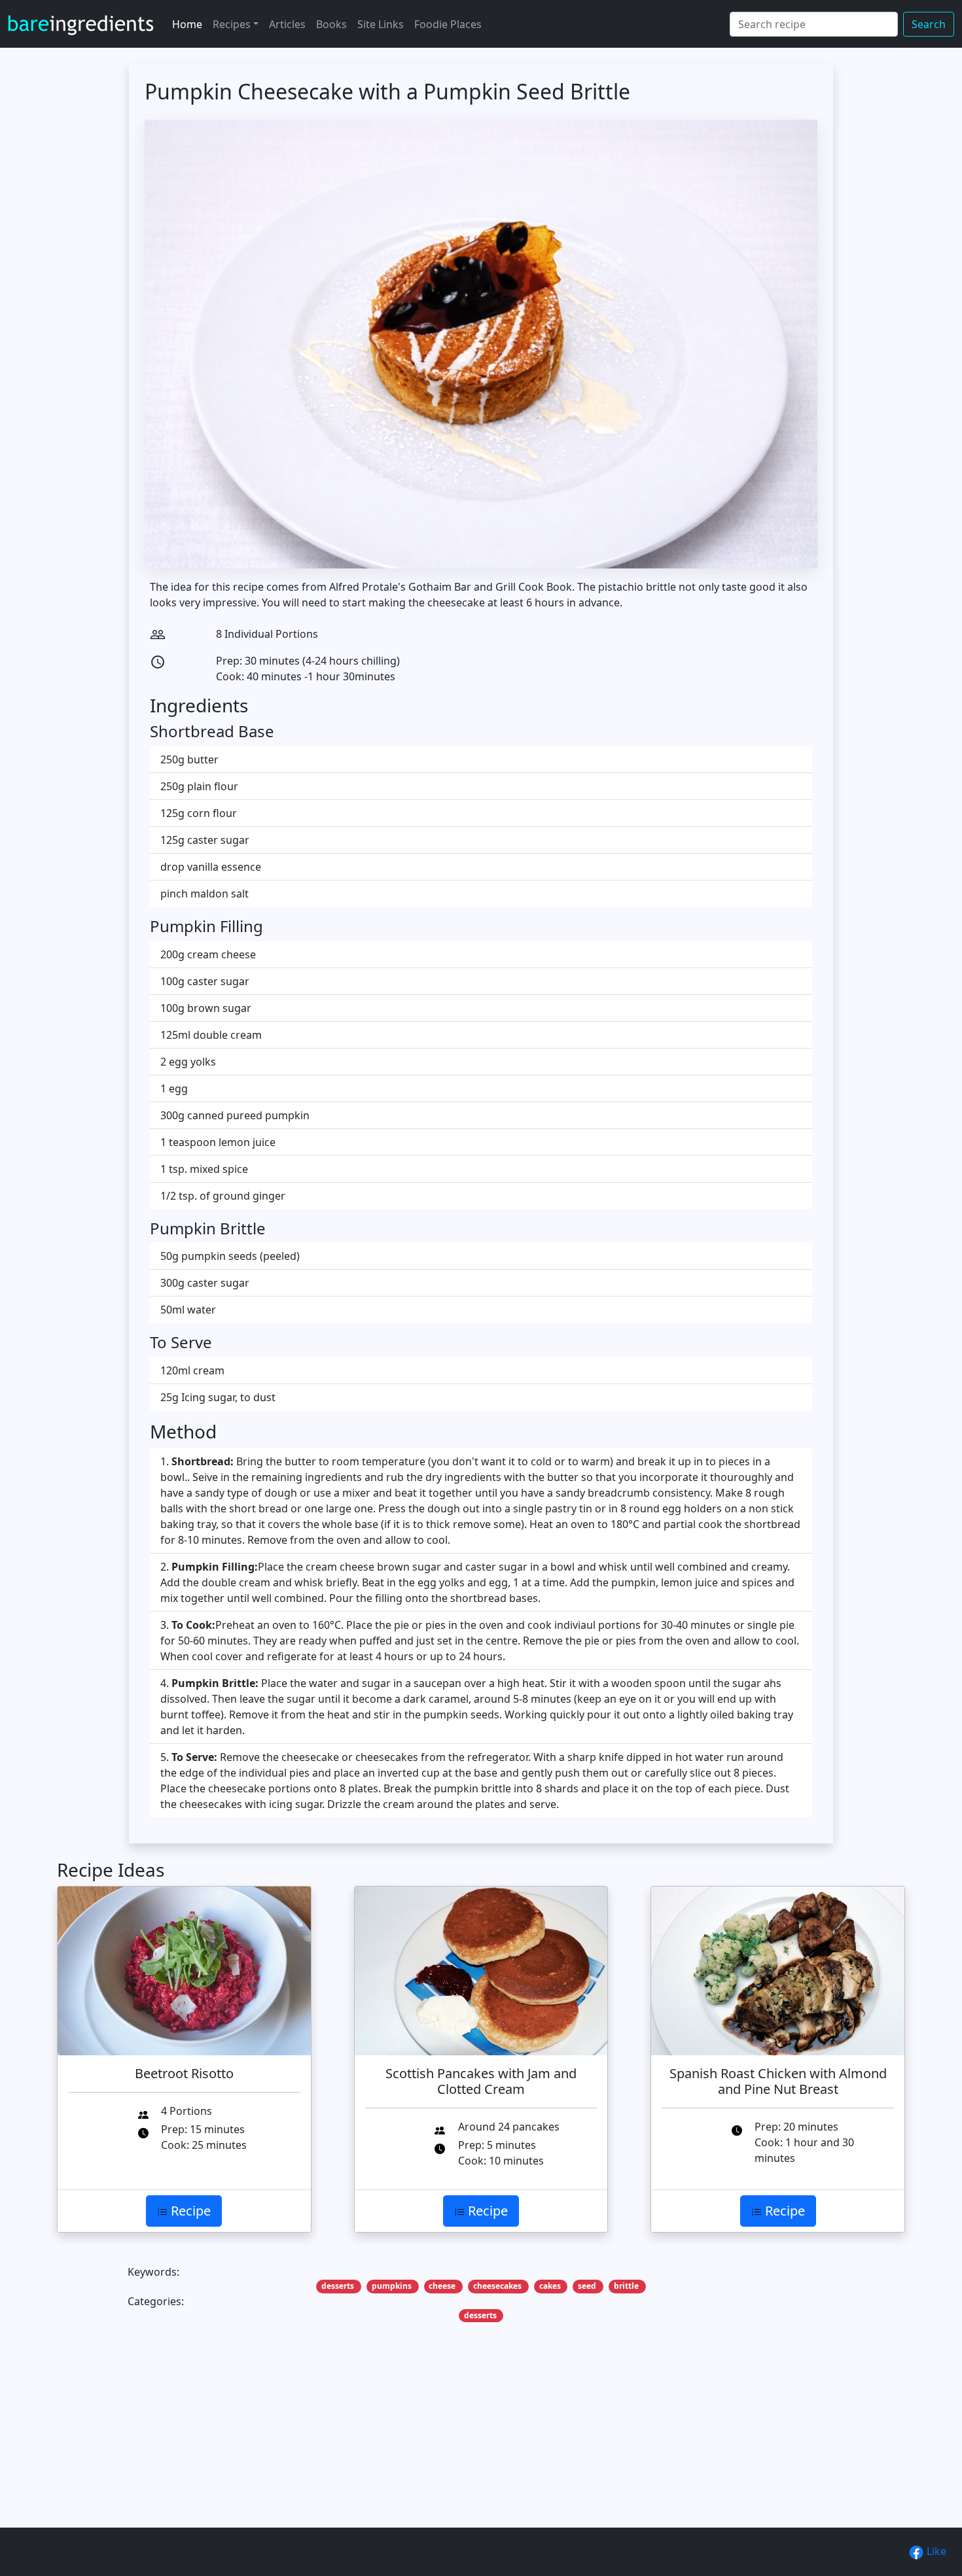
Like (935, 2551)
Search (929, 24)
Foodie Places (448, 24)
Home (187, 24)
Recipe (189, 2211)
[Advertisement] (450, 2445)
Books (331, 24)
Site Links (381, 24)
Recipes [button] (232, 24)
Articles (287, 24)
